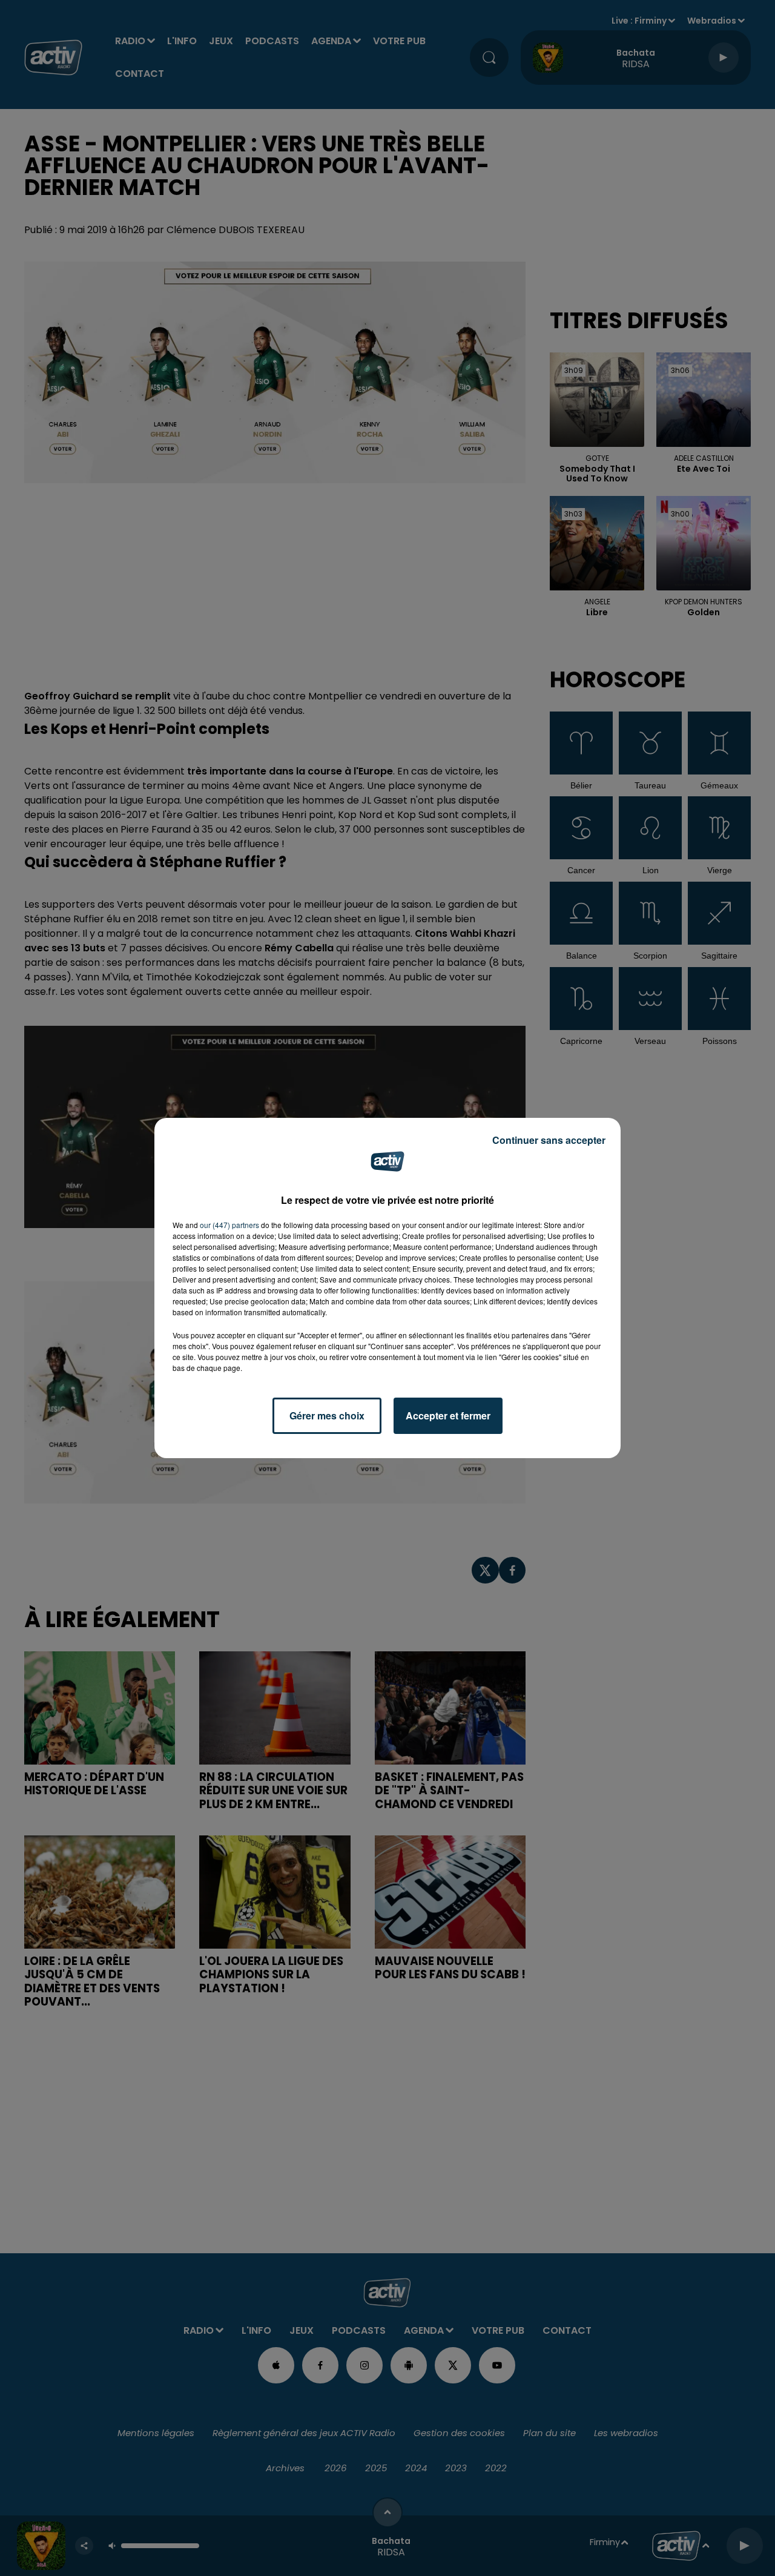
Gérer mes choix (327, 1415)
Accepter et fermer (448, 1415)
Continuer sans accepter (549, 1140)
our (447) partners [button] (229, 1225)
